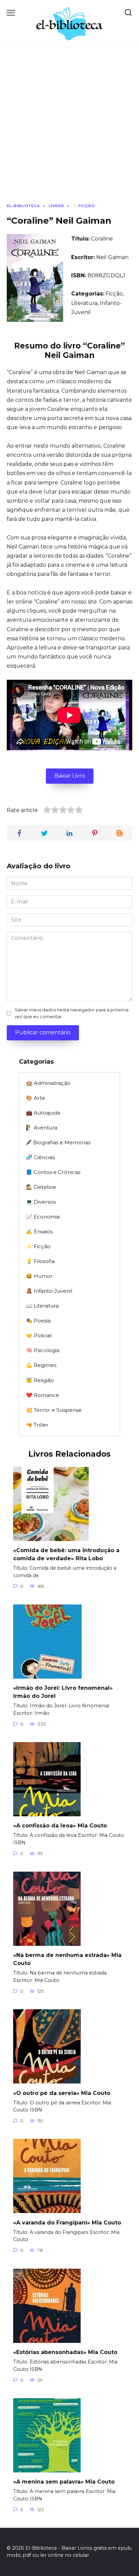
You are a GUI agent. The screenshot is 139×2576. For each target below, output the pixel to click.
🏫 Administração (48, 1083)
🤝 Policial (39, 1335)
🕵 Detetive (41, 1187)
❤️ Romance (43, 1395)
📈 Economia (43, 1217)
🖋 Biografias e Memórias (58, 1142)
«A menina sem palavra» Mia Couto (64, 2482)
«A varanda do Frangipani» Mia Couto (67, 2222)
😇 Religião (40, 1380)
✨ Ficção (38, 1246)
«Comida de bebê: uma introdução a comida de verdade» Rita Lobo (66, 1554)
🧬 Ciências (40, 1157)
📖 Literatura (42, 1306)
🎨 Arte (36, 1098)
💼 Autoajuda (43, 1113)
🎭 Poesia (38, 1321)
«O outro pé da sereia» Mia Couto (62, 2093)
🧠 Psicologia (43, 1350)
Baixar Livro (70, 776)
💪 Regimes (41, 1365)
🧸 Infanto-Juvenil (49, 1291)
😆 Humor (39, 1276)
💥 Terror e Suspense (54, 1410)
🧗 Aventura (42, 1128)
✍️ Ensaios (39, 1231)
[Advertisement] (69, 130)
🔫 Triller (37, 1425)
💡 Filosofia (40, 1261)
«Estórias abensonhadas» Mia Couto (65, 2352)
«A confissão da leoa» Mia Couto (60, 1826)
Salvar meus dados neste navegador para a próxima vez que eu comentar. (72, 1013)
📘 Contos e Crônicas (53, 1172)
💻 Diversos (41, 1202)
